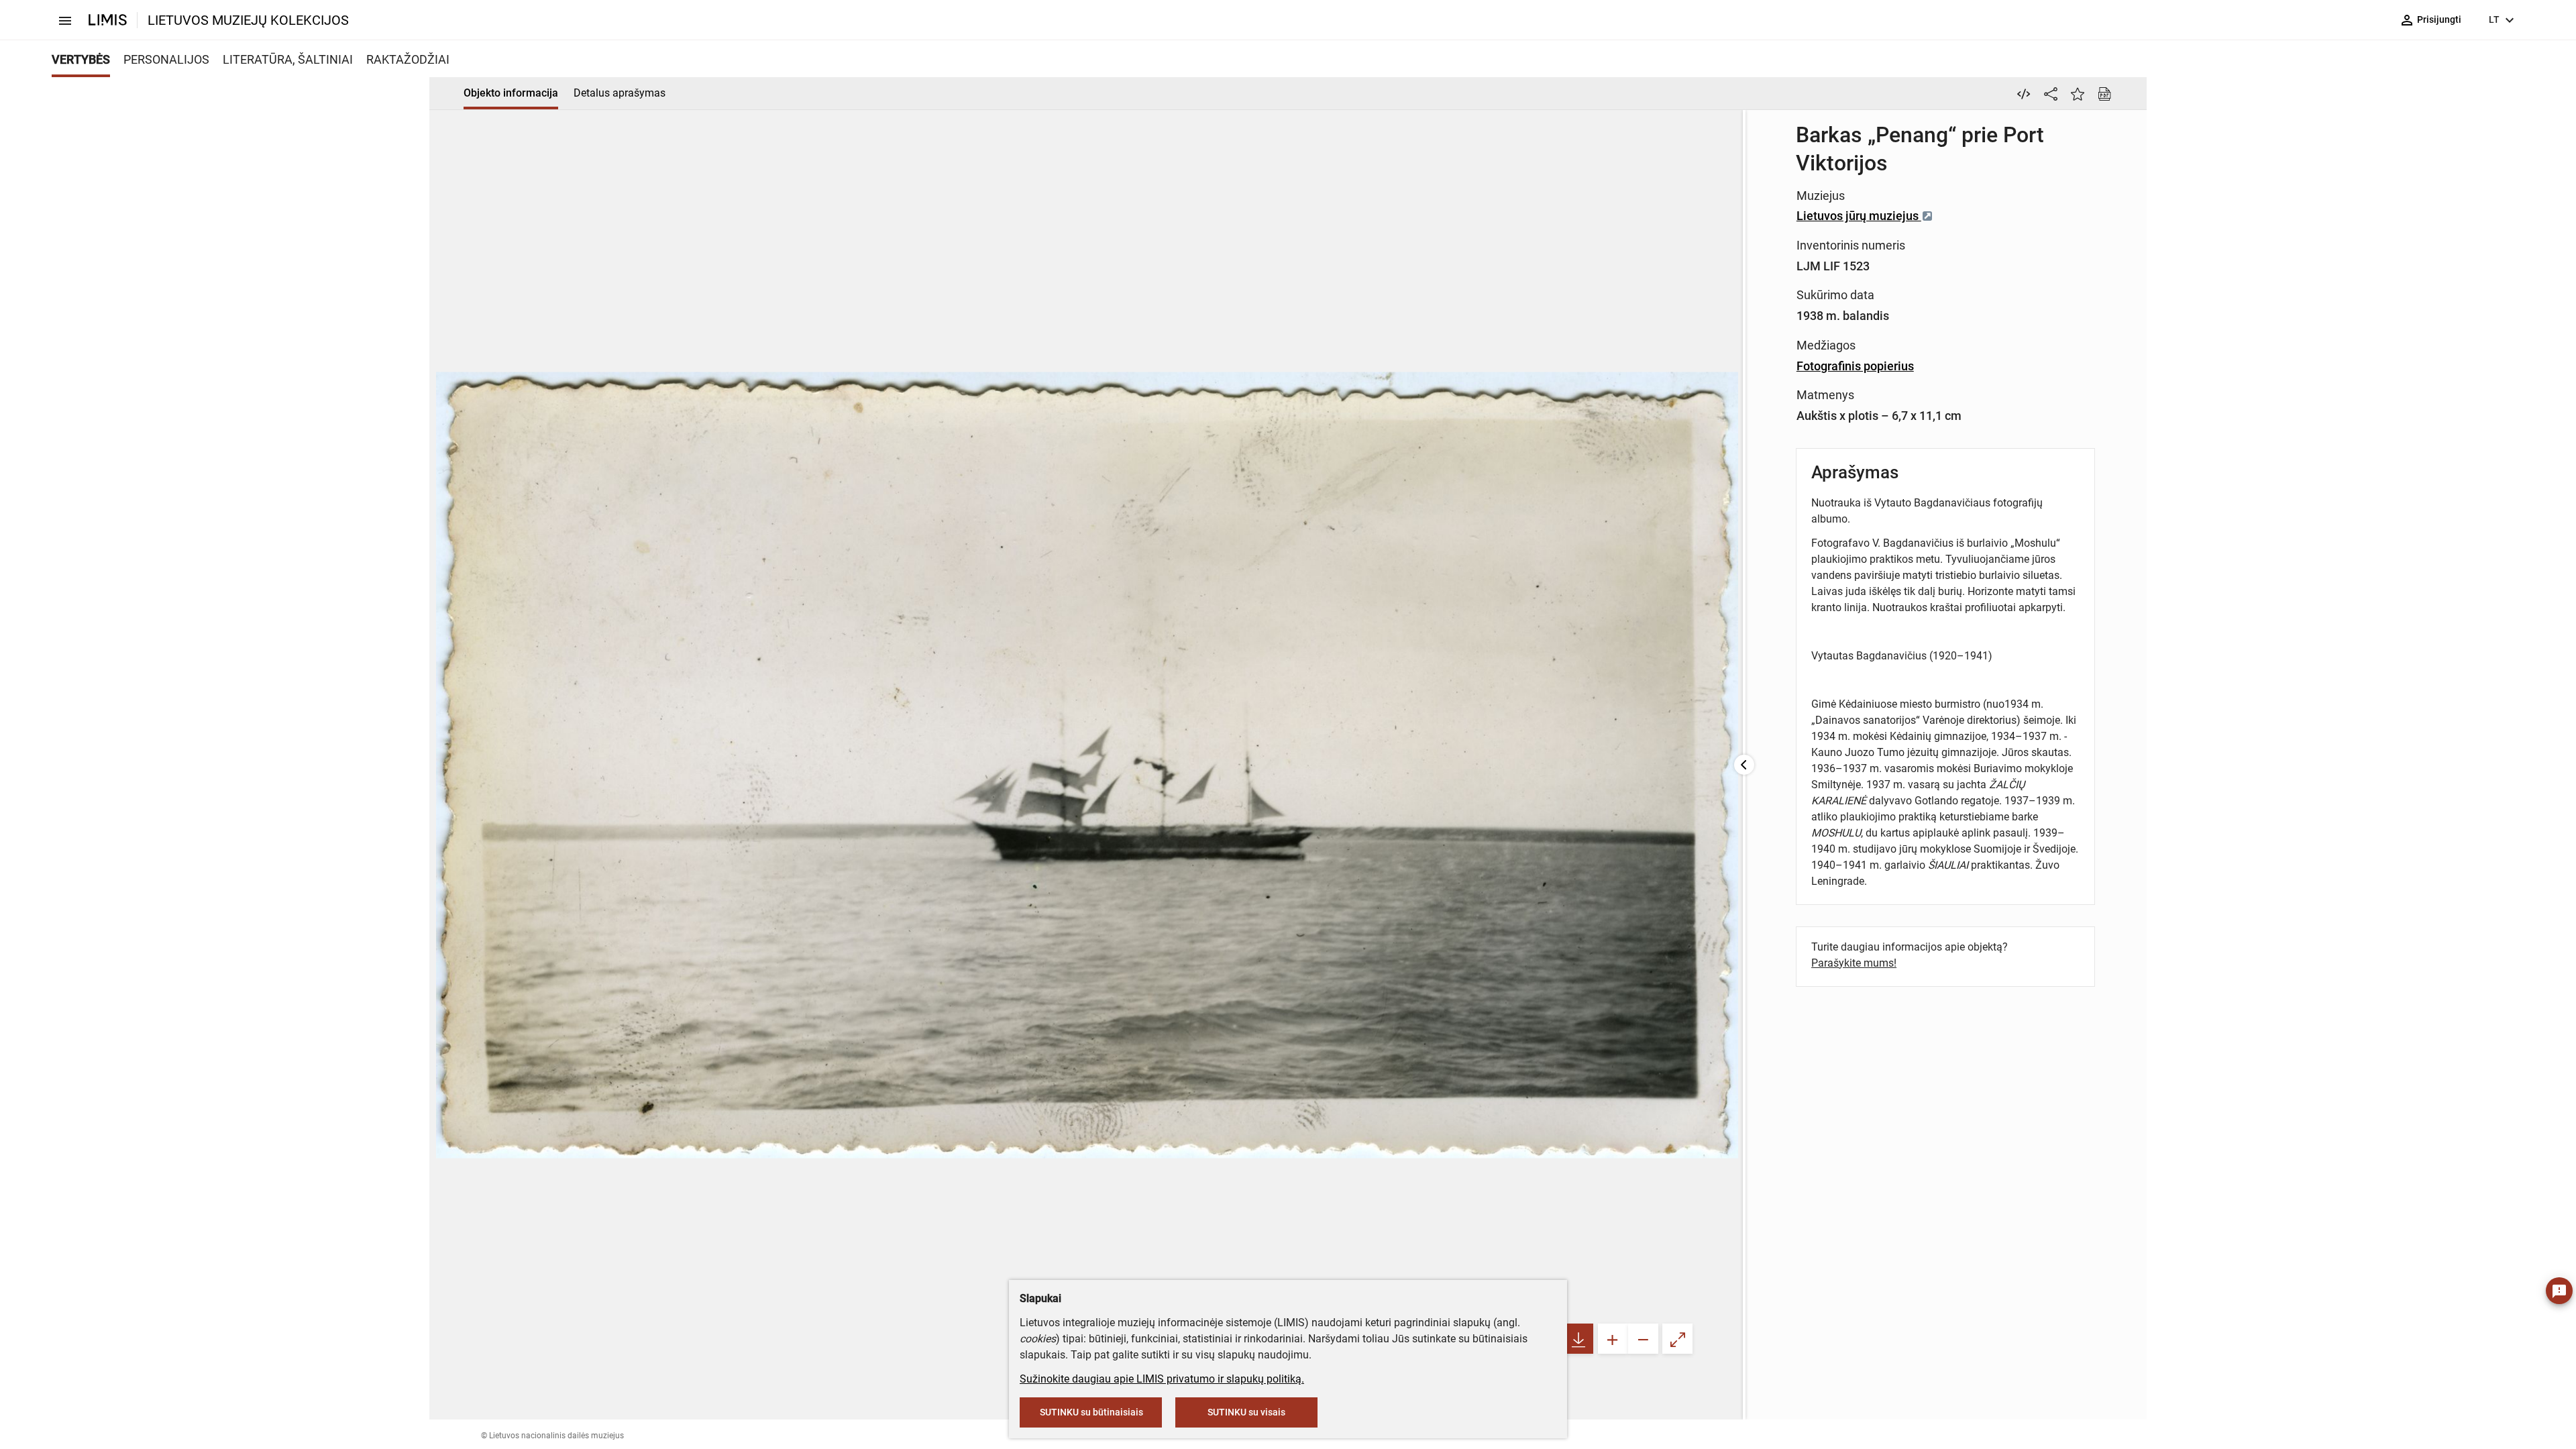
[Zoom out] (1643, 1339)
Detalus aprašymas (620, 93)
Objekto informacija (511, 93)
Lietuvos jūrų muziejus (1859, 216)
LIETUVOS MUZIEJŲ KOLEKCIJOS (248, 20)
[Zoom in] (1613, 1339)
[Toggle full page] (1677, 1339)
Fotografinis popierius (1855, 366)
